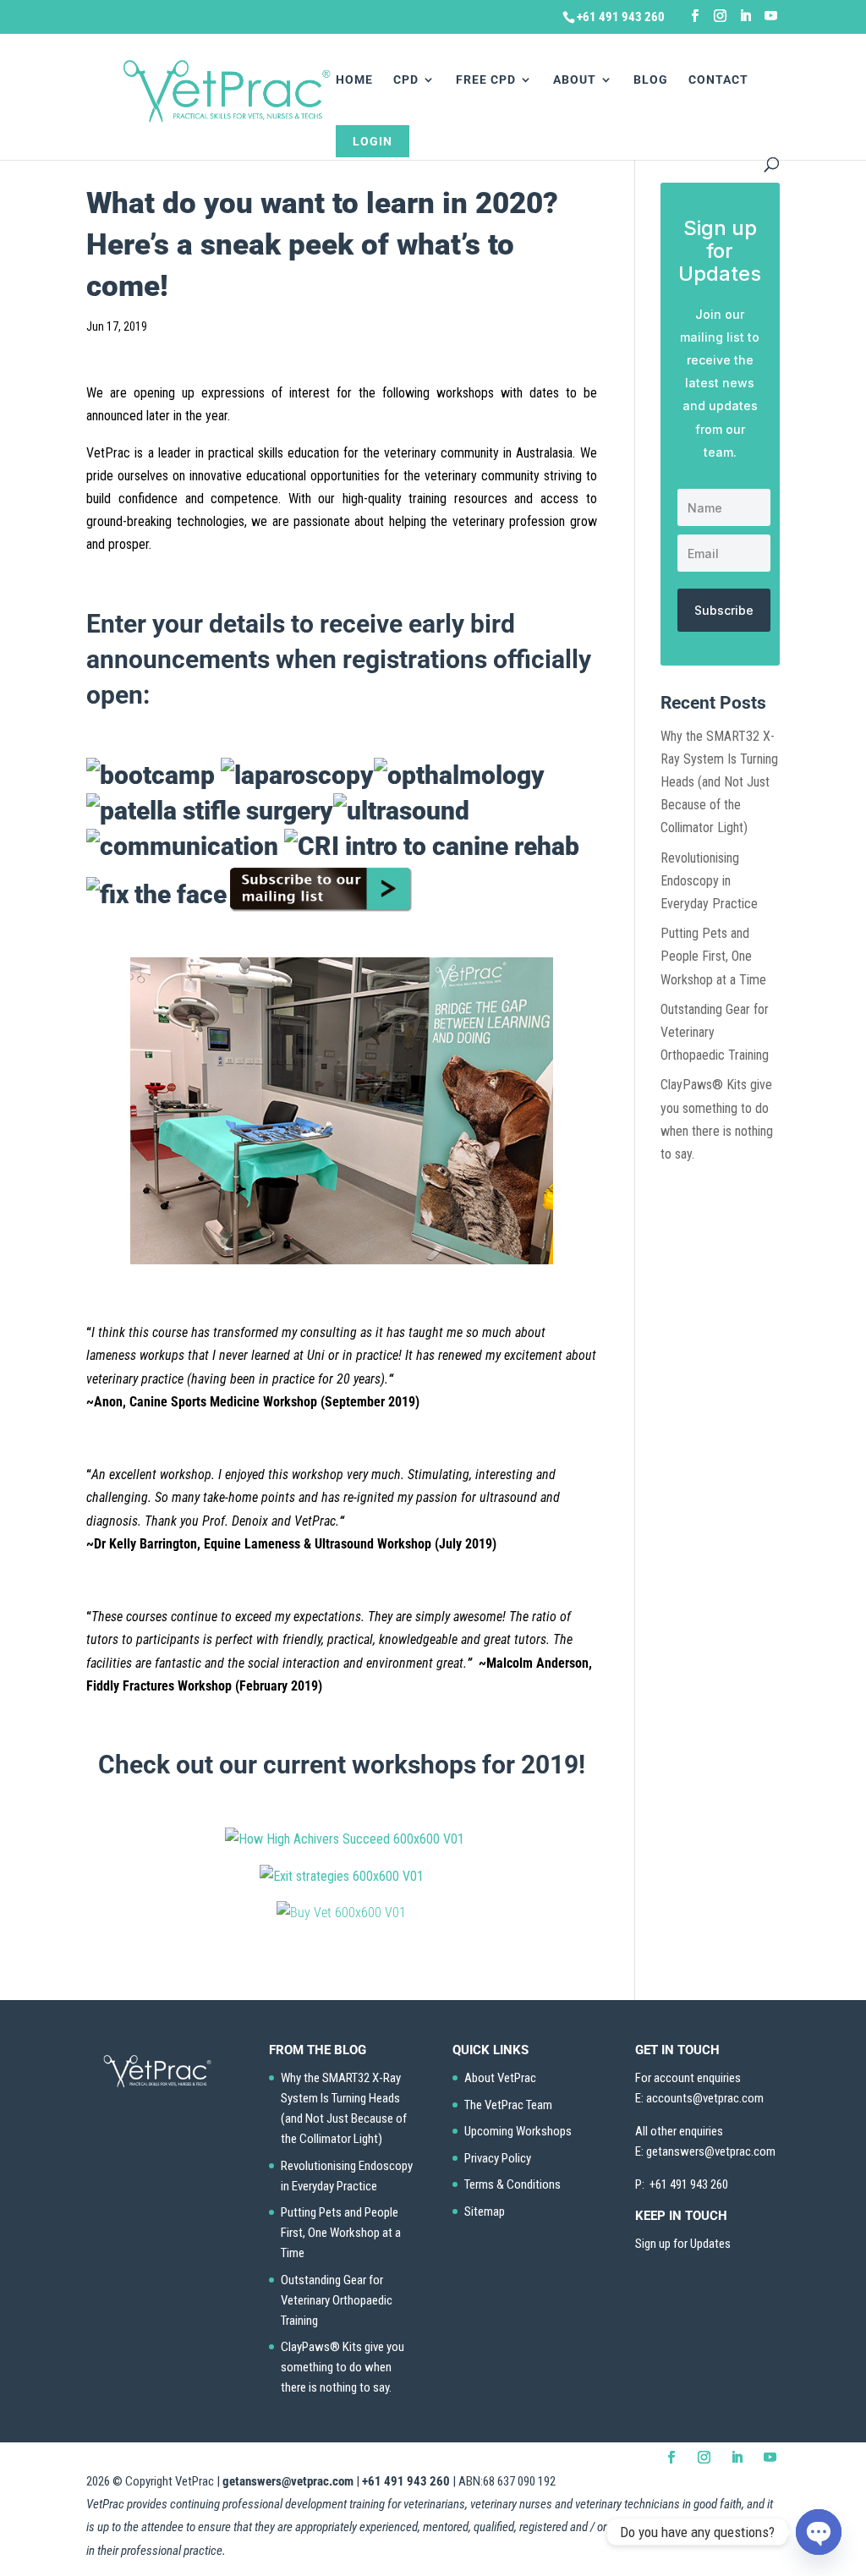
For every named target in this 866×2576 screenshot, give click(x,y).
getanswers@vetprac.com (288, 2481)
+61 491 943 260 (406, 2481)
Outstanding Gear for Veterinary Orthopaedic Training (337, 2300)
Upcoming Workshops (518, 2131)
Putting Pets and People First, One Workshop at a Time (713, 956)
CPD (406, 80)
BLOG (651, 80)
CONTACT (718, 80)
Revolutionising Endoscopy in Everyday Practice (709, 881)
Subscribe (724, 610)
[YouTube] (771, 16)
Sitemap (485, 2212)
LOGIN (373, 141)
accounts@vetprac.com (705, 2098)
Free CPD (486, 80)
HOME (354, 80)
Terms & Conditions (512, 2184)
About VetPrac (500, 2078)
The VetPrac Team (508, 2105)
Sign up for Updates (683, 2244)
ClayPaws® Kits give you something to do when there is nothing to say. (343, 2367)
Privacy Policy (498, 2158)
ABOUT (575, 80)
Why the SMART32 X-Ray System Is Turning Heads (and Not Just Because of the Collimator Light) (719, 782)
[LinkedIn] (745, 16)
